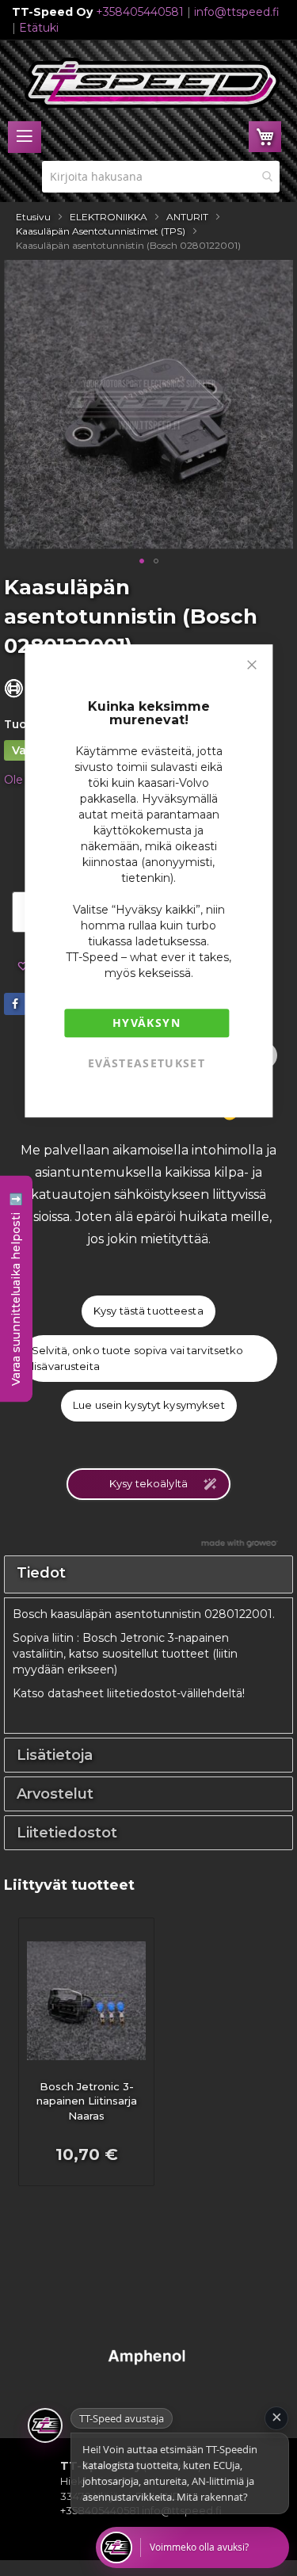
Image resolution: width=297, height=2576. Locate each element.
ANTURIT (187, 217)
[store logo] (152, 83)
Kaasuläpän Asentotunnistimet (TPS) (101, 231)
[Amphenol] (148, 2377)
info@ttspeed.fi (237, 12)
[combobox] (161, 177)
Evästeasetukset (147, 1063)
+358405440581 (140, 12)
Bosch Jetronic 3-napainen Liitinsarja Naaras (87, 2101)
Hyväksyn (147, 1023)
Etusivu (33, 217)
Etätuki (39, 28)
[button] (142, 561)
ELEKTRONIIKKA (109, 217)
